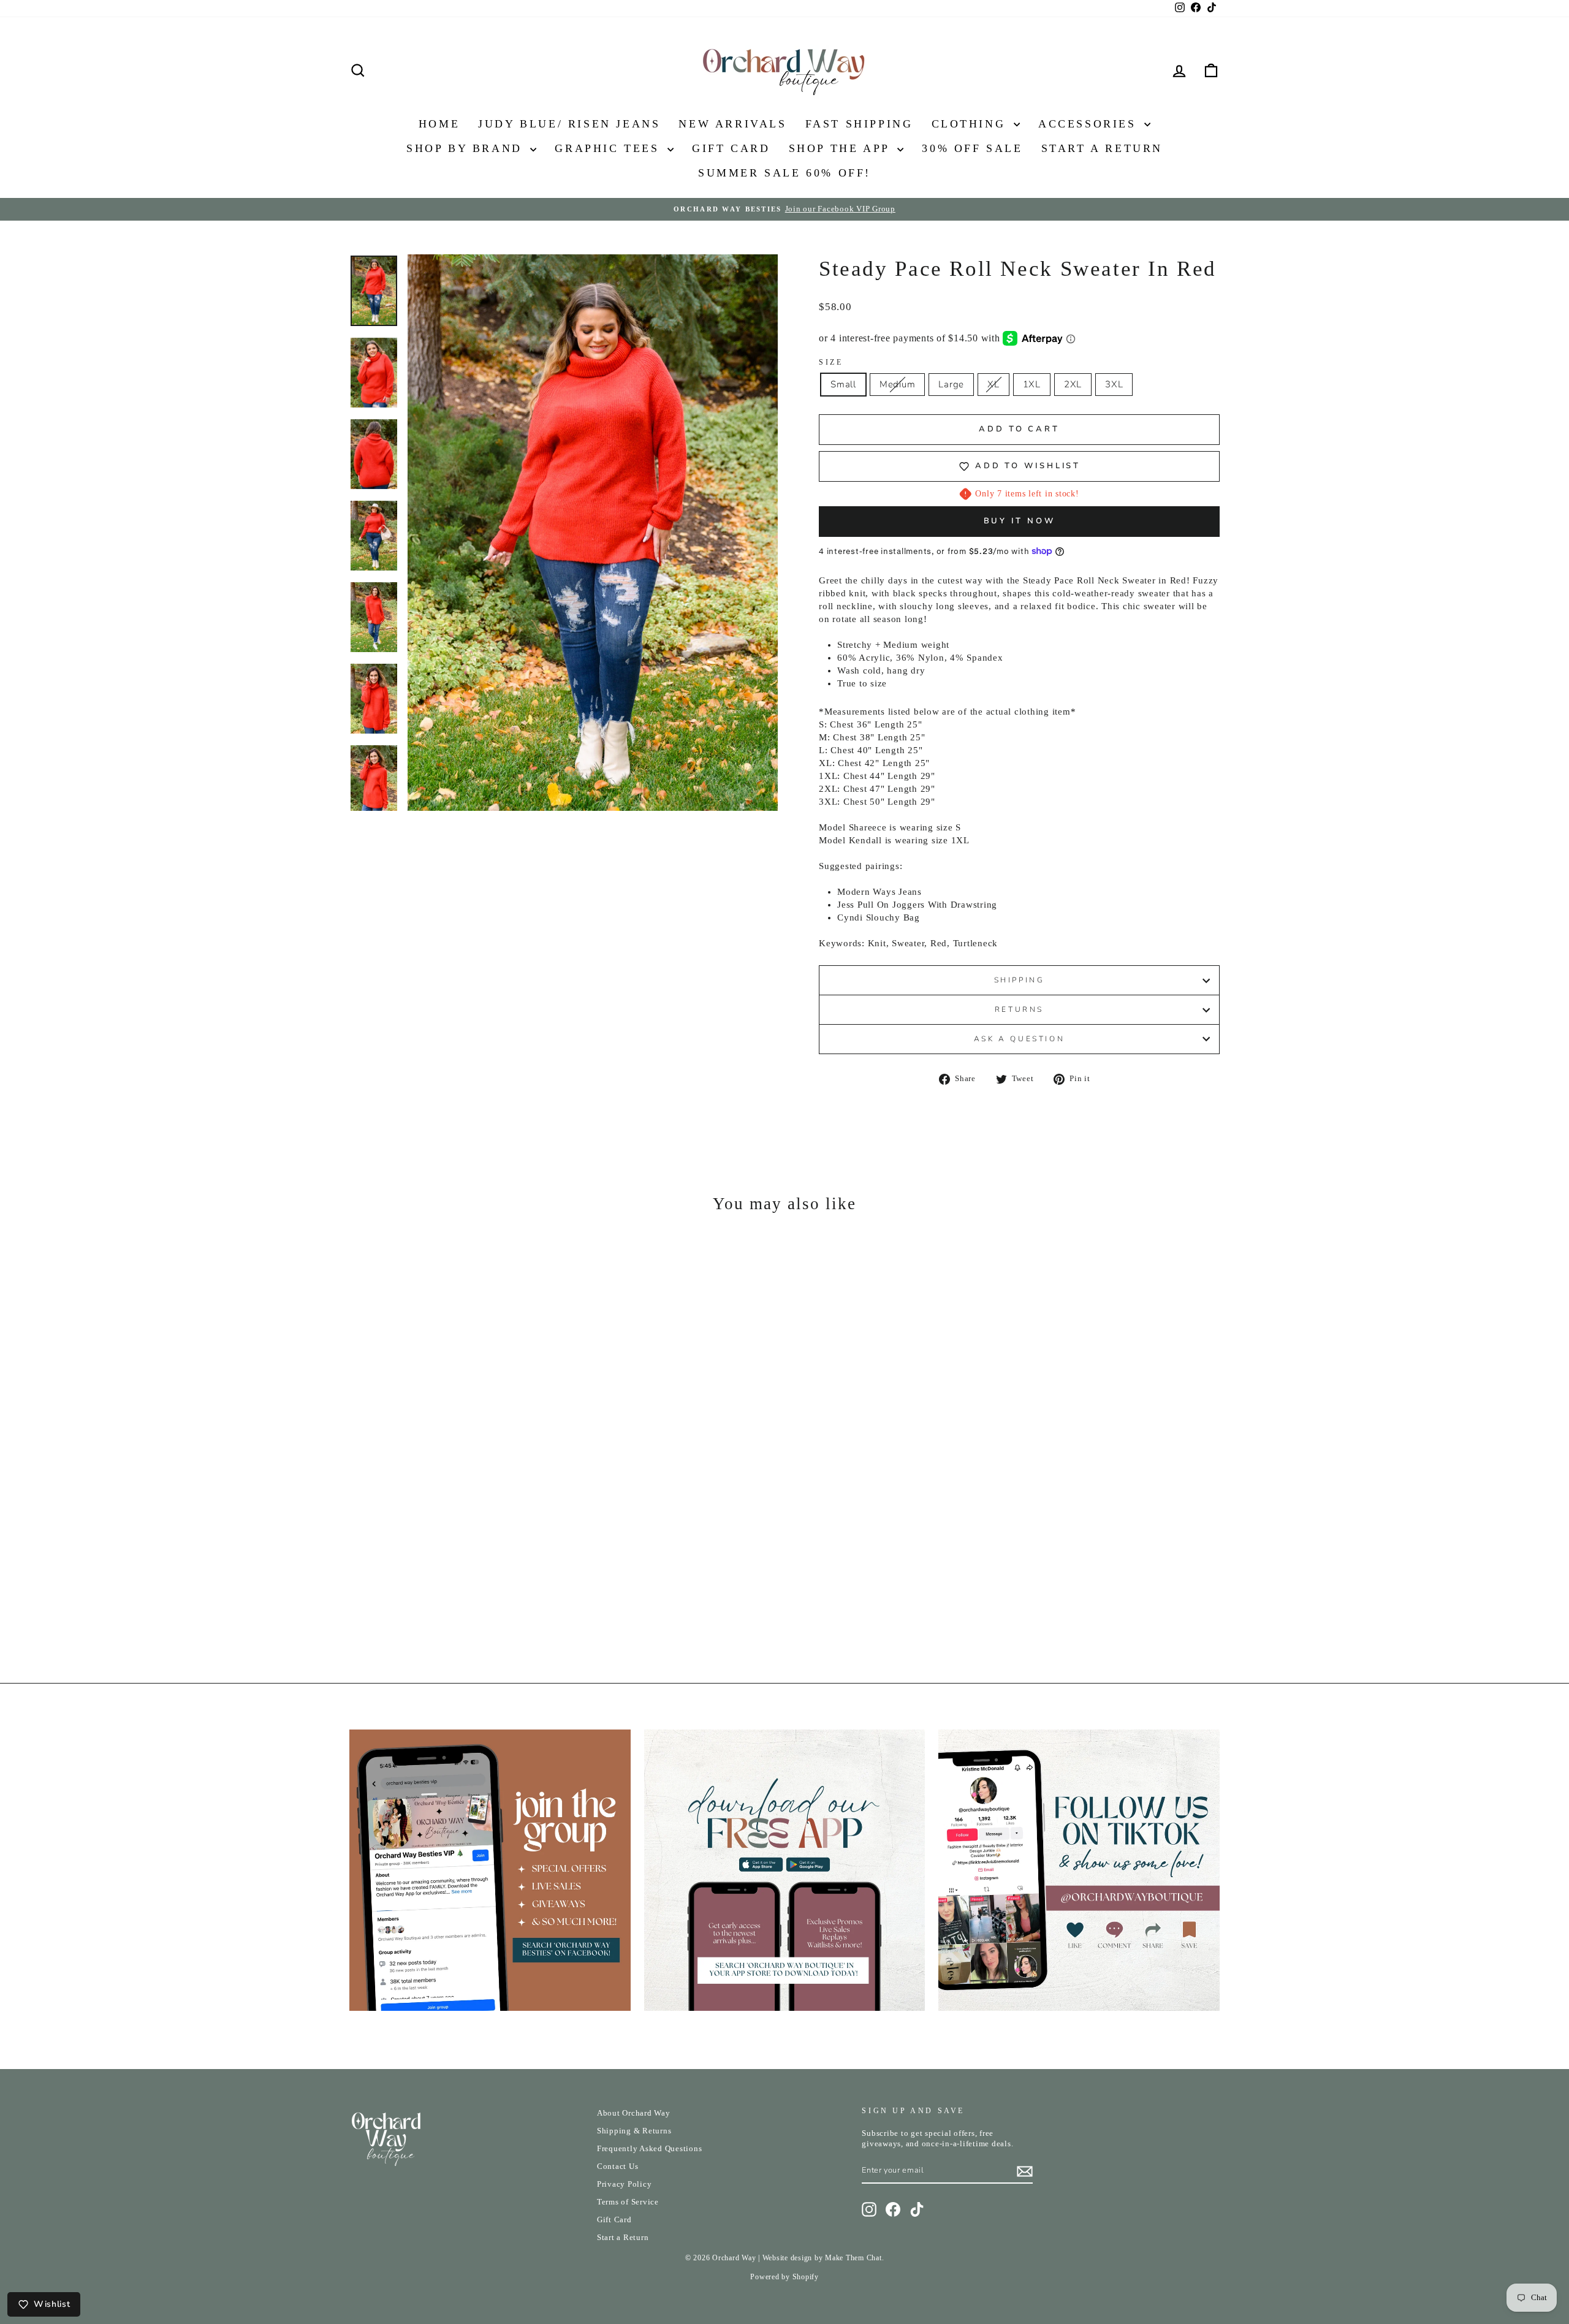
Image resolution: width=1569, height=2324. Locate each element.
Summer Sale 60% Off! (784, 173)
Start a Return (623, 2238)
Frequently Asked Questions (650, 2149)
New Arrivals (732, 124)
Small (843, 384)
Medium (898, 384)
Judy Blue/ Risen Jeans (569, 124)
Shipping (1020, 980)
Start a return (1102, 148)
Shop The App (842, 148)
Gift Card (731, 148)
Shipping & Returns (634, 2131)
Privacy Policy (625, 2184)
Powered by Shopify (784, 2277)
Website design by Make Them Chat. (823, 2258)
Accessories (1090, 124)
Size (831, 362)
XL (993, 384)
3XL (1114, 384)
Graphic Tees (610, 148)
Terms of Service (628, 2202)
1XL (1032, 384)
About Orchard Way (634, 2113)
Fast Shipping (859, 124)
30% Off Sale (972, 148)
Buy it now (1020, 521)
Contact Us (618, 2166)
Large (951, 384)
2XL (1073, 384)
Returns (1019, 1009)
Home (439, 124)
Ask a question (1019, 1039)
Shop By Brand (467, 148)
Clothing (971, 124)
